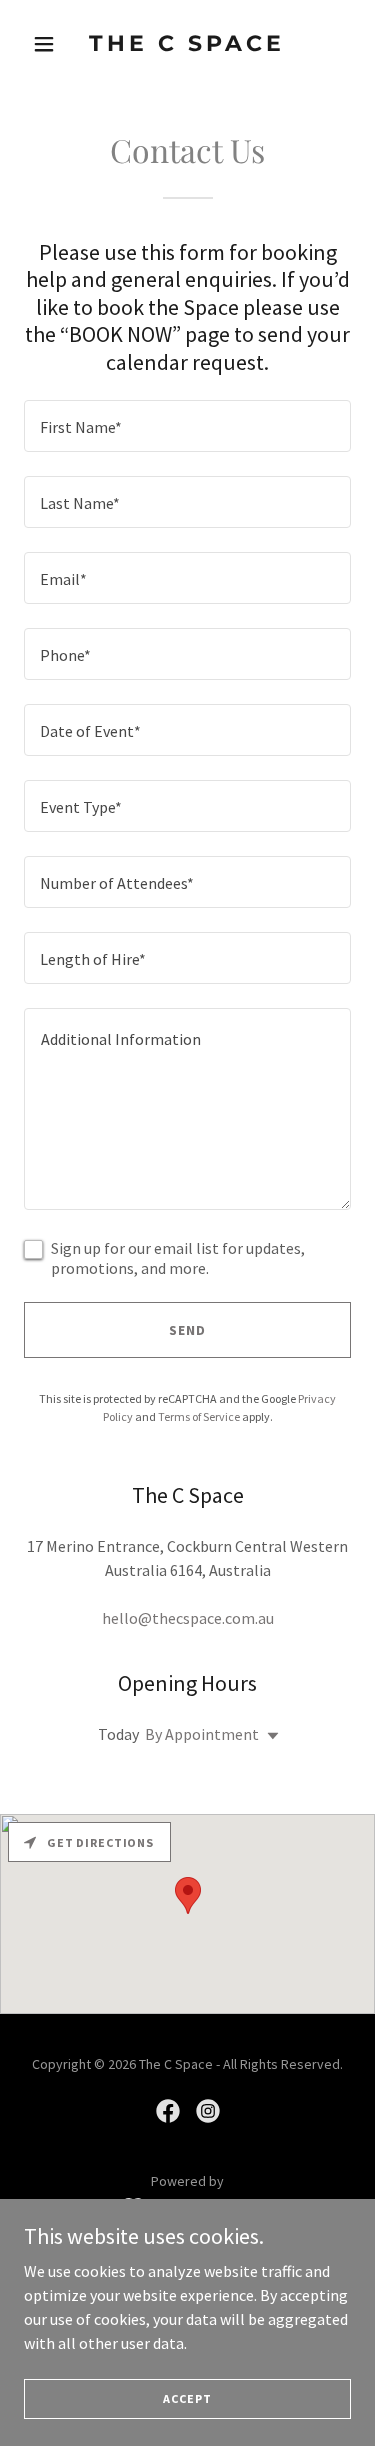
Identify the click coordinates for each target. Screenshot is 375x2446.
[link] (187, 45)
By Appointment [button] (202, 1734)
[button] (48, 44)
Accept (187, 2398)
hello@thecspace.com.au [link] (188, 1618)
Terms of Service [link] (199, 1416)
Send (187, 1330)
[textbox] (187, 426)
